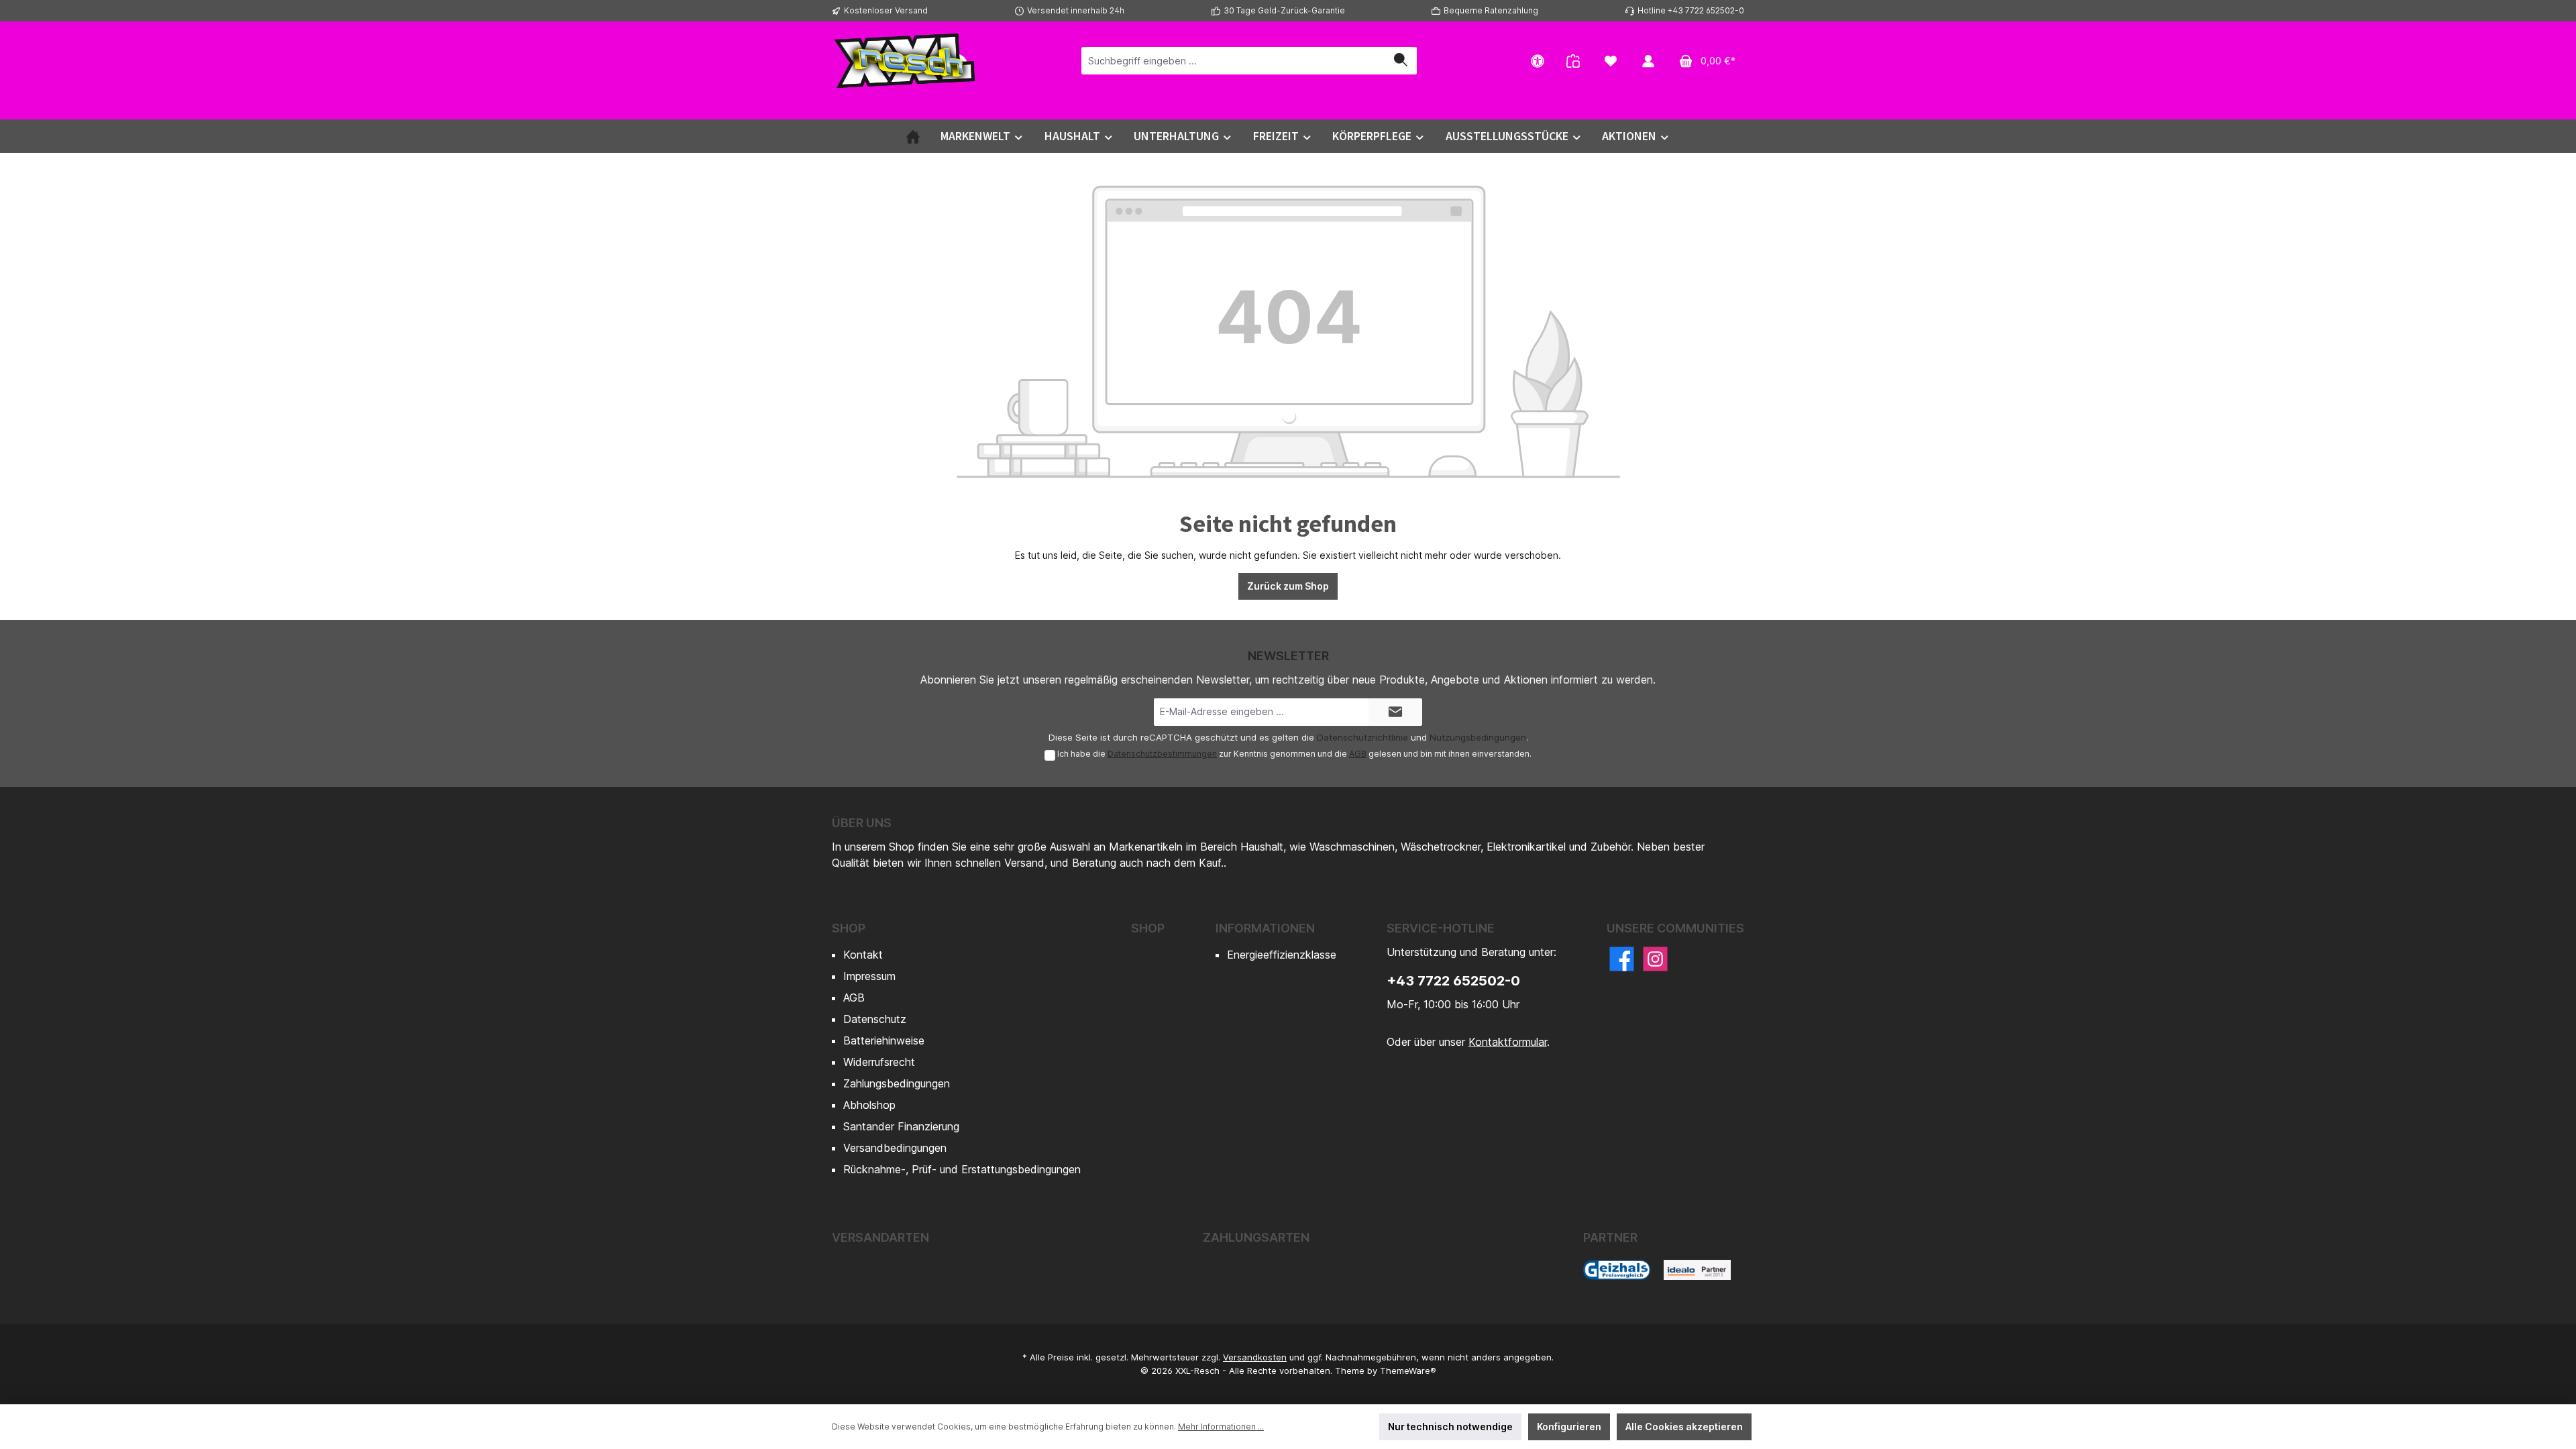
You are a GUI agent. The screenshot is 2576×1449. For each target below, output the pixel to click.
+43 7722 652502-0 (1453, 981)
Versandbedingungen (895, 1148)
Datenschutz (875, 1019)
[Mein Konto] (1648, 61)
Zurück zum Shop (1288, 586)
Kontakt (863, 955)
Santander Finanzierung (901, 1126)
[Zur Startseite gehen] (906, 60)
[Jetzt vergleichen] (1573, 61)
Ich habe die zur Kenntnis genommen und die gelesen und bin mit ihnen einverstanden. (1294, 754)
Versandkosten (1255, 1357)
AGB (1358, 754)
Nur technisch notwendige (1450, 1427)
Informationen (1265, 928)
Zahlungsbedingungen (897, 1083)
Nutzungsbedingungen (1478, 737)
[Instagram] (1655, 959)
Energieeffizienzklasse (1282, 955)
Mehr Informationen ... (1221, 1427)
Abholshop (869, 1105)
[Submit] (1395, 712)
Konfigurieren (1569, 1427)
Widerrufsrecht (879, 1062)
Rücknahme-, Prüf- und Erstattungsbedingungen (962, 1169)
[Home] (913, 136)
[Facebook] (1622, 959)
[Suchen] (1401, 61)
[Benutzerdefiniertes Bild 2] (1697, 1270)
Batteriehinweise (884, 1040)
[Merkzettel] (1611, 61)
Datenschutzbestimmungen (1162, 754)
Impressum (869, 976)
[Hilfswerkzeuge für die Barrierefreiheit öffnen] (1538, 61)
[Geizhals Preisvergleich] (1617, 1270)
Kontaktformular (1508, 1042)
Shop (849, 928)
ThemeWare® (1408, 1371)
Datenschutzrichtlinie (1362, 737)
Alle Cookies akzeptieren (1684, 1427)
